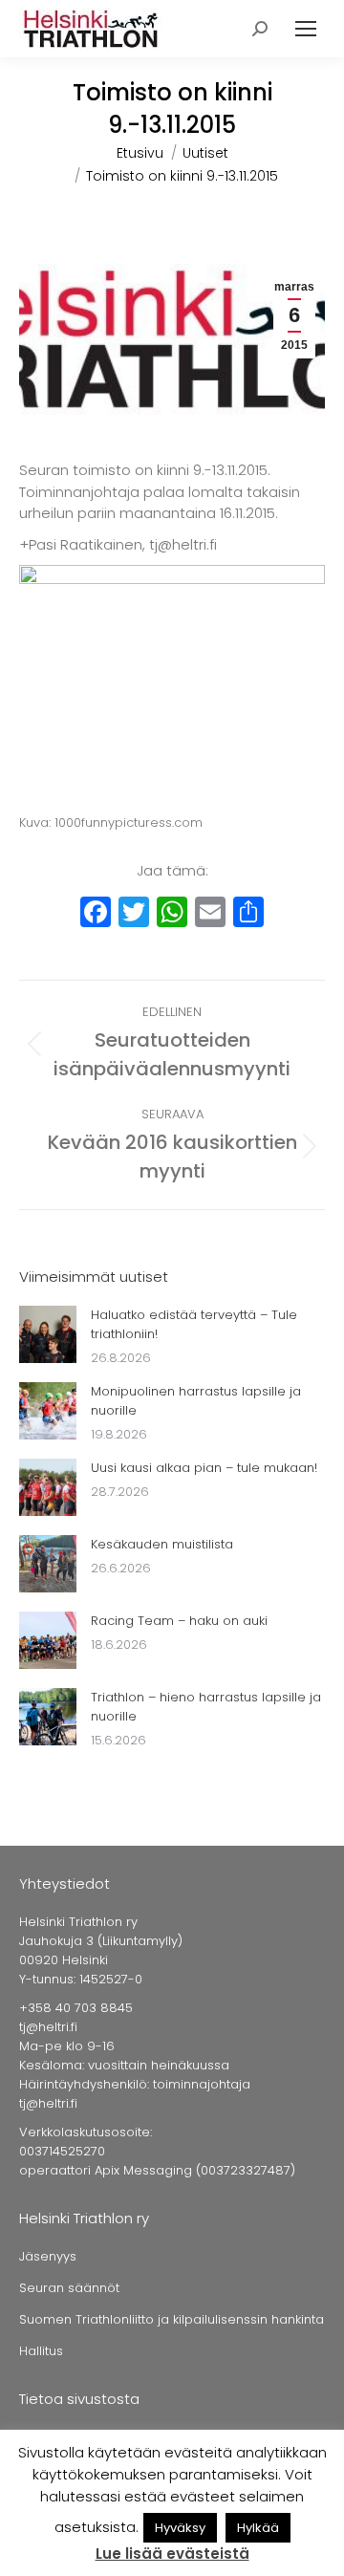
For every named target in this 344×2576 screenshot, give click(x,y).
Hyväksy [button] (180, 2528)
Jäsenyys (48, 2256)
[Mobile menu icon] (306, 29)
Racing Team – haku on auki (179, 1621)
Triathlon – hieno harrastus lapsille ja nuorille (206, 1707)
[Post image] (48, 1334)
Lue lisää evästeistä (172, 2554)
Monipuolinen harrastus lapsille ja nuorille (196, 1401)
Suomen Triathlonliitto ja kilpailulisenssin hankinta (172, 2319)
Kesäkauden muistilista (162, 1544)
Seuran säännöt (69, 2288)
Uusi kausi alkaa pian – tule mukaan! (204, 1468)
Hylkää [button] (258, 2528)
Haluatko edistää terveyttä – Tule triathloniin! (194, 1324)
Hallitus (41, 2351)
